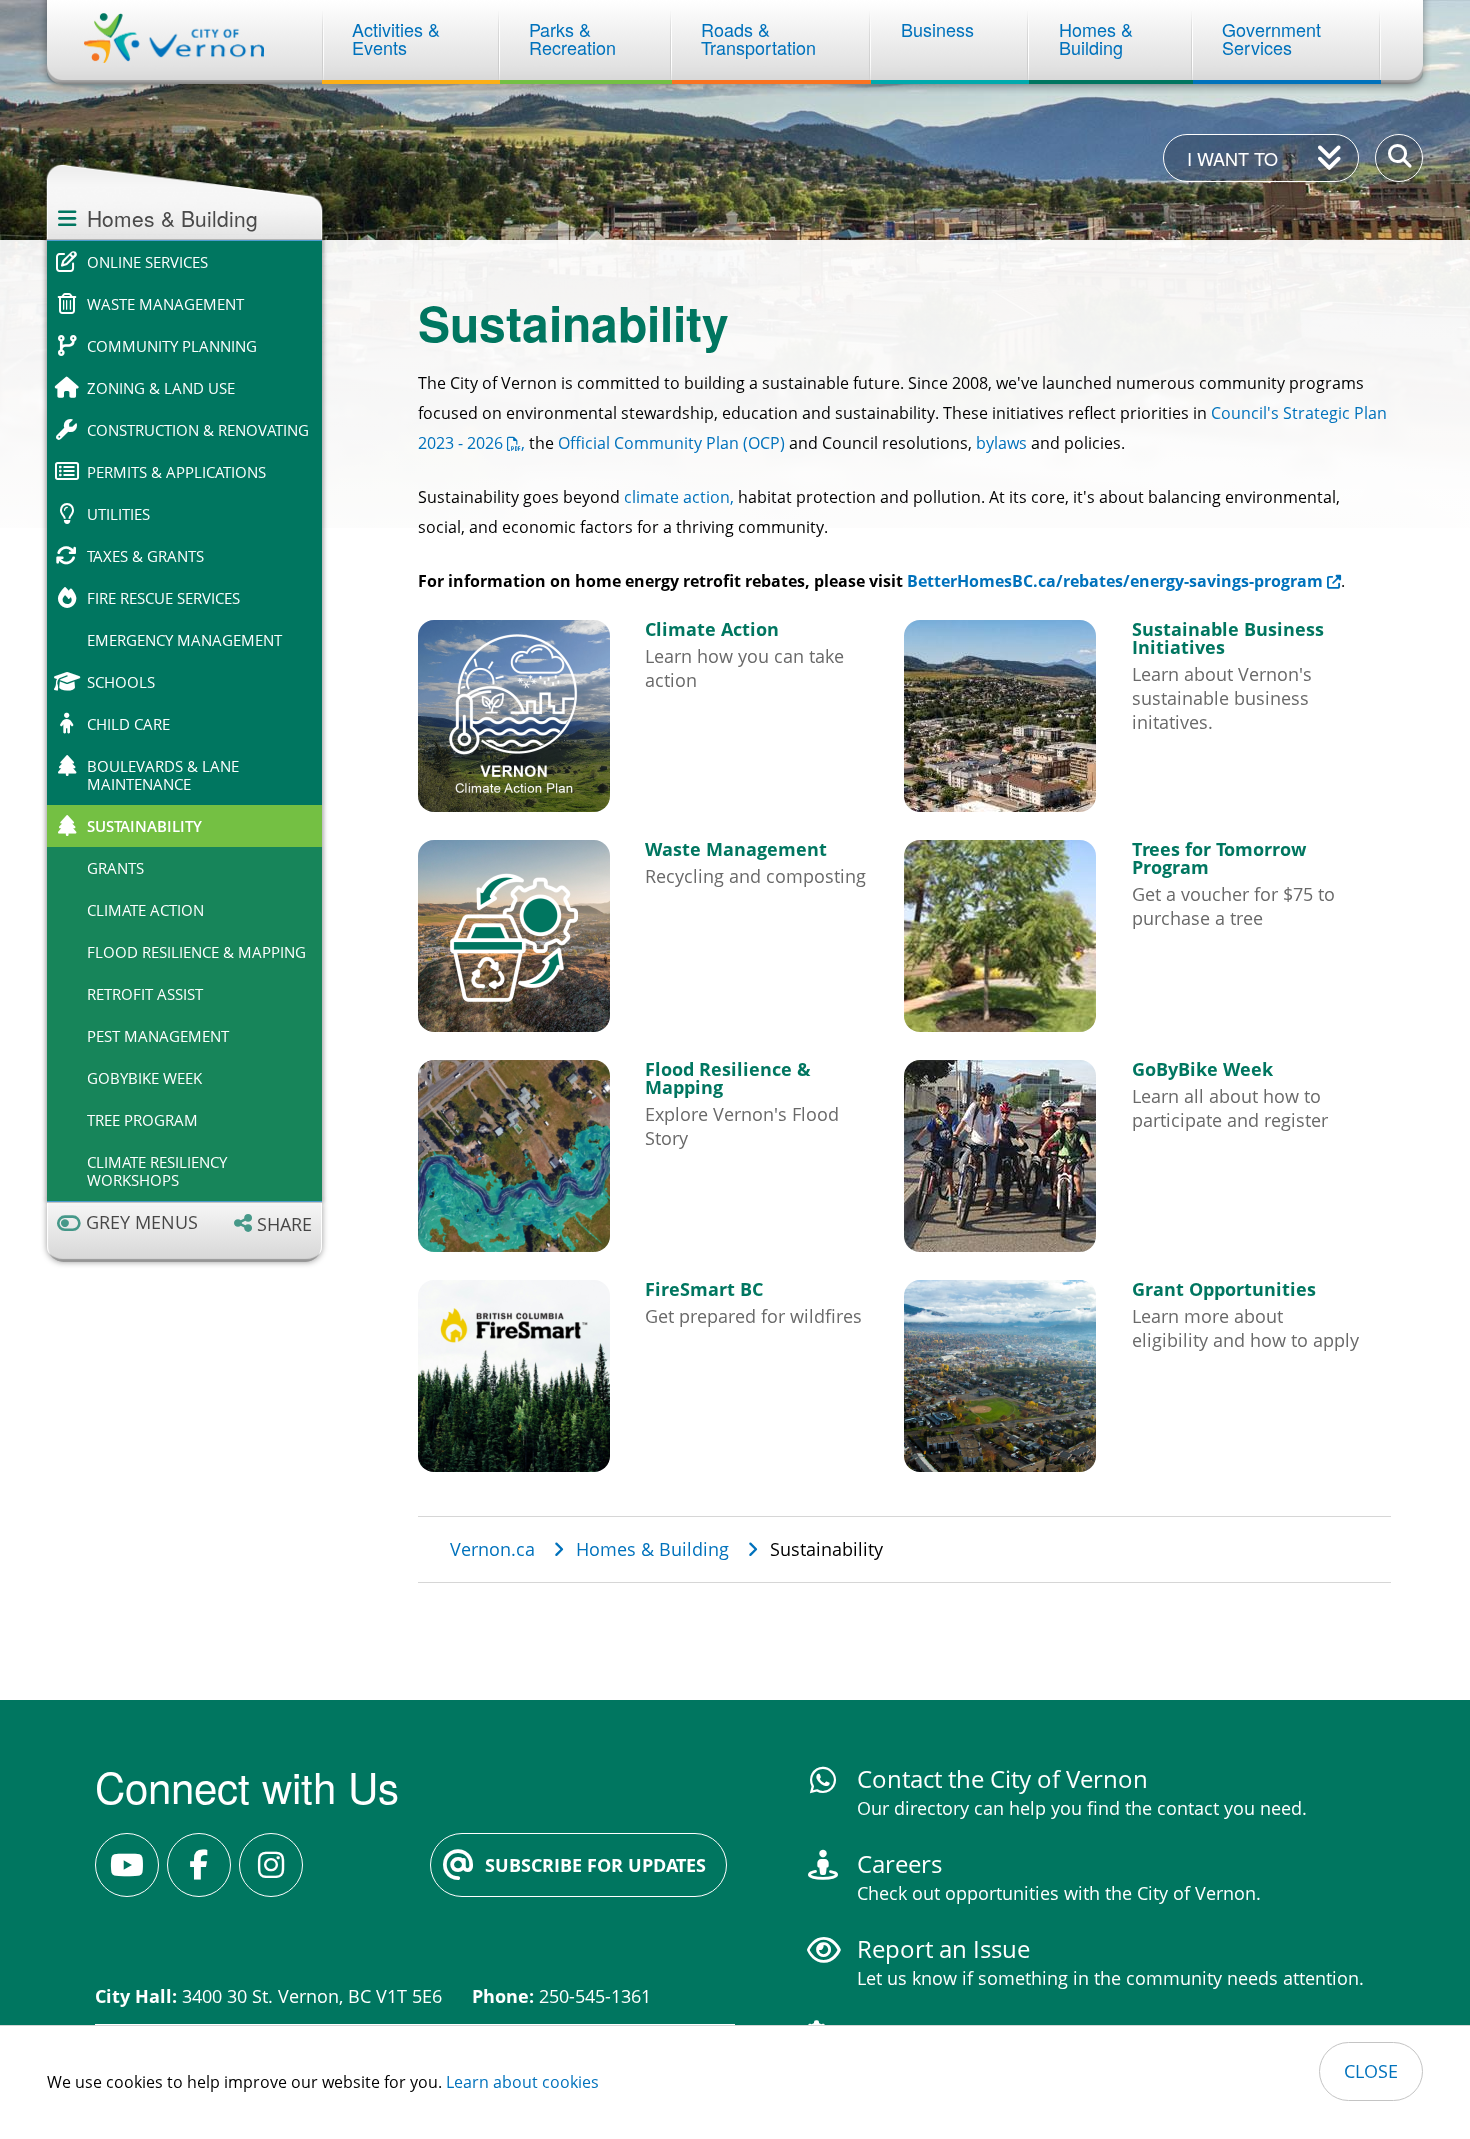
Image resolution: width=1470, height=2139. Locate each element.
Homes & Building (1098, 38)
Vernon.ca (492, 1549)
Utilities (118, 514)
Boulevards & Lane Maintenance (163, 775)
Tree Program (142, 1120)
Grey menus (142, 1222)
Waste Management (165, 304)
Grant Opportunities (1224, 1289)
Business (937, 29)
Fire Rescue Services (163, 598)
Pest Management (158, 1036)
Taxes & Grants (145, 556)
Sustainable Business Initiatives (1228, 638)
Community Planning (172, 346)
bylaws (1001, 443)
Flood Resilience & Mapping (196, 952)
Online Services (147, 262)
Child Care (128, 724)
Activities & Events (398, 38)
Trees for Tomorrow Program (1219, 858)
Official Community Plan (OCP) (671, 443)
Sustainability (144, 826)
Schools (121, 682)
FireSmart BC (704, 1289)
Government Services (1274, 38)
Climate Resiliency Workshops (157, 1171)
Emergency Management (184, 640)
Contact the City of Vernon (1002, 1778)
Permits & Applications (176, 472)
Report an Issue (943, 1948)
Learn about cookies (522, 2082)
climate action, (679, 497)
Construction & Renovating (198, 430)
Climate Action (145, 910)
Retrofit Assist (145, 994)
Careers (899, 1863)
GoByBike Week (144, 1078)
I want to (1232, 158)
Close (1371, 2071)
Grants (115, 868)
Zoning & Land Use (161, 388)
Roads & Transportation (758, 38)
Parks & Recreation (572, 38)
